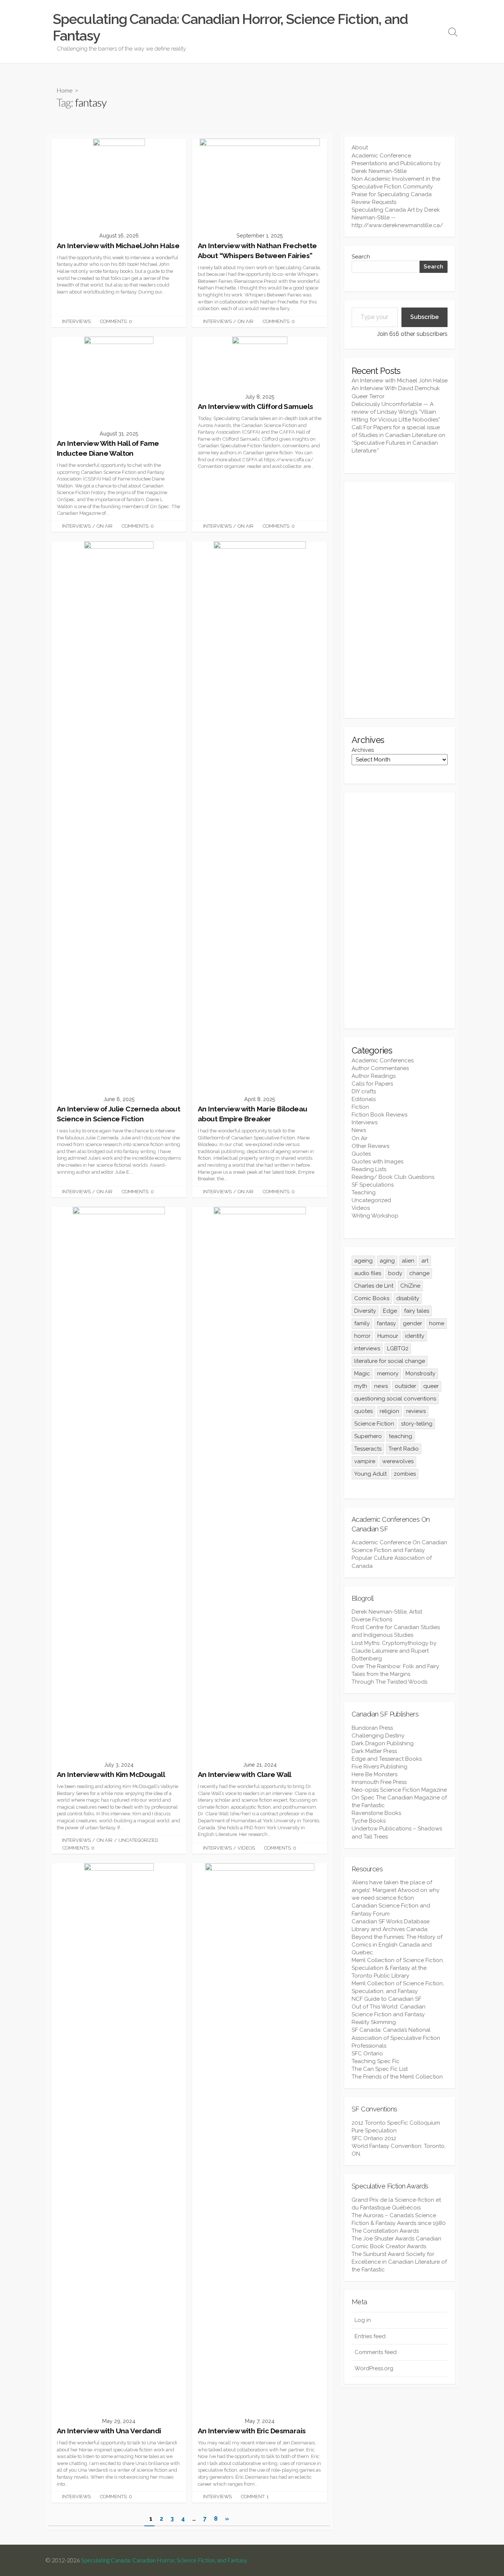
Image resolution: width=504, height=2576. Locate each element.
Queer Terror (368, 396)
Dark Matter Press (374, 1751)
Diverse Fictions (372, 1619)
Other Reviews (370, 1146)
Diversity (365, 1311)
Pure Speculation (374, 2131)
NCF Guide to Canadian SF (386, 1999)
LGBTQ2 (398, 1348)
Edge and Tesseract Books (387, 1759)
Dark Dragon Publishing (383, 1743)
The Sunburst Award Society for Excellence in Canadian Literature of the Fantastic (399, 2262)
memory (388, 1374)
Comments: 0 (116, 321)
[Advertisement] (400, 600)
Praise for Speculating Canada (392, 194)
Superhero (368, 1436)
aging (387, 1261)
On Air (246, 321)
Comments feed (376, 2352)
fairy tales (417, 1311)
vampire (365, 1461)
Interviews (76, 321)
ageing (363, 1261)
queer (431, 1386)
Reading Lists (369, 1169)
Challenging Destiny (378, 1736)
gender (412, 1323)
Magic (362, 1374)
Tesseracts (368, 1449)
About (360, 147)
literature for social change (390, 1361)
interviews (367, 1348)
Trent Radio (404, 1449)
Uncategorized (138, 1840)
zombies (405, 1474)
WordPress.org (374, 2368)
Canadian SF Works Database (391, 1921)
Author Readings (374, 1076)
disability (408, 1298)
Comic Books (372, 1298)
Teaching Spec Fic (376, 2061)
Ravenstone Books (376, 1813)
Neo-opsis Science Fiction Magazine (399, 1790)
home (437, 1323)
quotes (363, 1411)
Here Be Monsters (374, 1774)
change (419, 1273)
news (381, 1386)
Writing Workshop (375, 1216)
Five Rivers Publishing (379, 1767)
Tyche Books (369, 1821)
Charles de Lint (374, 1286)
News (359, 1130)
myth (361, 1386)
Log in (363, 2320)
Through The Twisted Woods (389, 1682)
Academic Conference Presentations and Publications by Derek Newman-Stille (396, 163)
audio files (368, 1273)
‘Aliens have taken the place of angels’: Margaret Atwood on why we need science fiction (396, 1890)
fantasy (386, 1323)
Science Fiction (374, 1424)
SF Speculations (373, 1185)
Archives (363, 750)
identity (415, 1336)
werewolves (398, 1461)
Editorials (364, 1099)
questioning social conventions (395, 1399)
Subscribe (424, 317)
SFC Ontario (367, 2053)
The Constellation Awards (385, 2231)
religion (389, 1411)
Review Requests (374, 202)
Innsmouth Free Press (379, 1782)
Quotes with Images (377, 1162)
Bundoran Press (372, 1728)
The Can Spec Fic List (380, 2069)
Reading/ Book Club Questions (393, 1177)
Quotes (361, 1154)
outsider (405, 1386)
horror (362, 1336)
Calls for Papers (372, 1084)
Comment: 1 (255, 2497)
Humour (388, 1336)
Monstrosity (420, 1374)
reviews (416, 1411)
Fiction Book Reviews (379, 1115)
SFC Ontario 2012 (374, 2138)
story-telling (417, 1424)
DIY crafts (364, 1091)
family (362, 1323)
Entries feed (370, 2336)
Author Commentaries (380, 1068)
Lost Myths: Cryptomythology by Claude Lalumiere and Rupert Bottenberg (394, 1651)
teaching (401, 1436)
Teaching (364, 1192)
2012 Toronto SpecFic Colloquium (396, 2123)
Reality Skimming (374, 2022)
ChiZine (410, 1286)
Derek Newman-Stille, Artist (387, 1612)
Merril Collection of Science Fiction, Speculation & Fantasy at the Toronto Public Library (398, 1968)
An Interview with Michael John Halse (400, 381)
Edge (390, 1311)
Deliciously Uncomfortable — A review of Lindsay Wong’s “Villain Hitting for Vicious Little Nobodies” (396, 412)
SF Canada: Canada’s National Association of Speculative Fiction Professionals (396, 2038)
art (425, 1261)
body (395, 1273)
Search (361, 257)
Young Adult (370, 1474)
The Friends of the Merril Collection (397, 2077)
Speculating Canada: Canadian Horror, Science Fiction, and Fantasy (164, 2560)
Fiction (360, 1107)
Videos (246, 1848)
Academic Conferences (383, 1060)
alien (408, 1261)
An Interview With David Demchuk (396, 388)
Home (65, 90)
